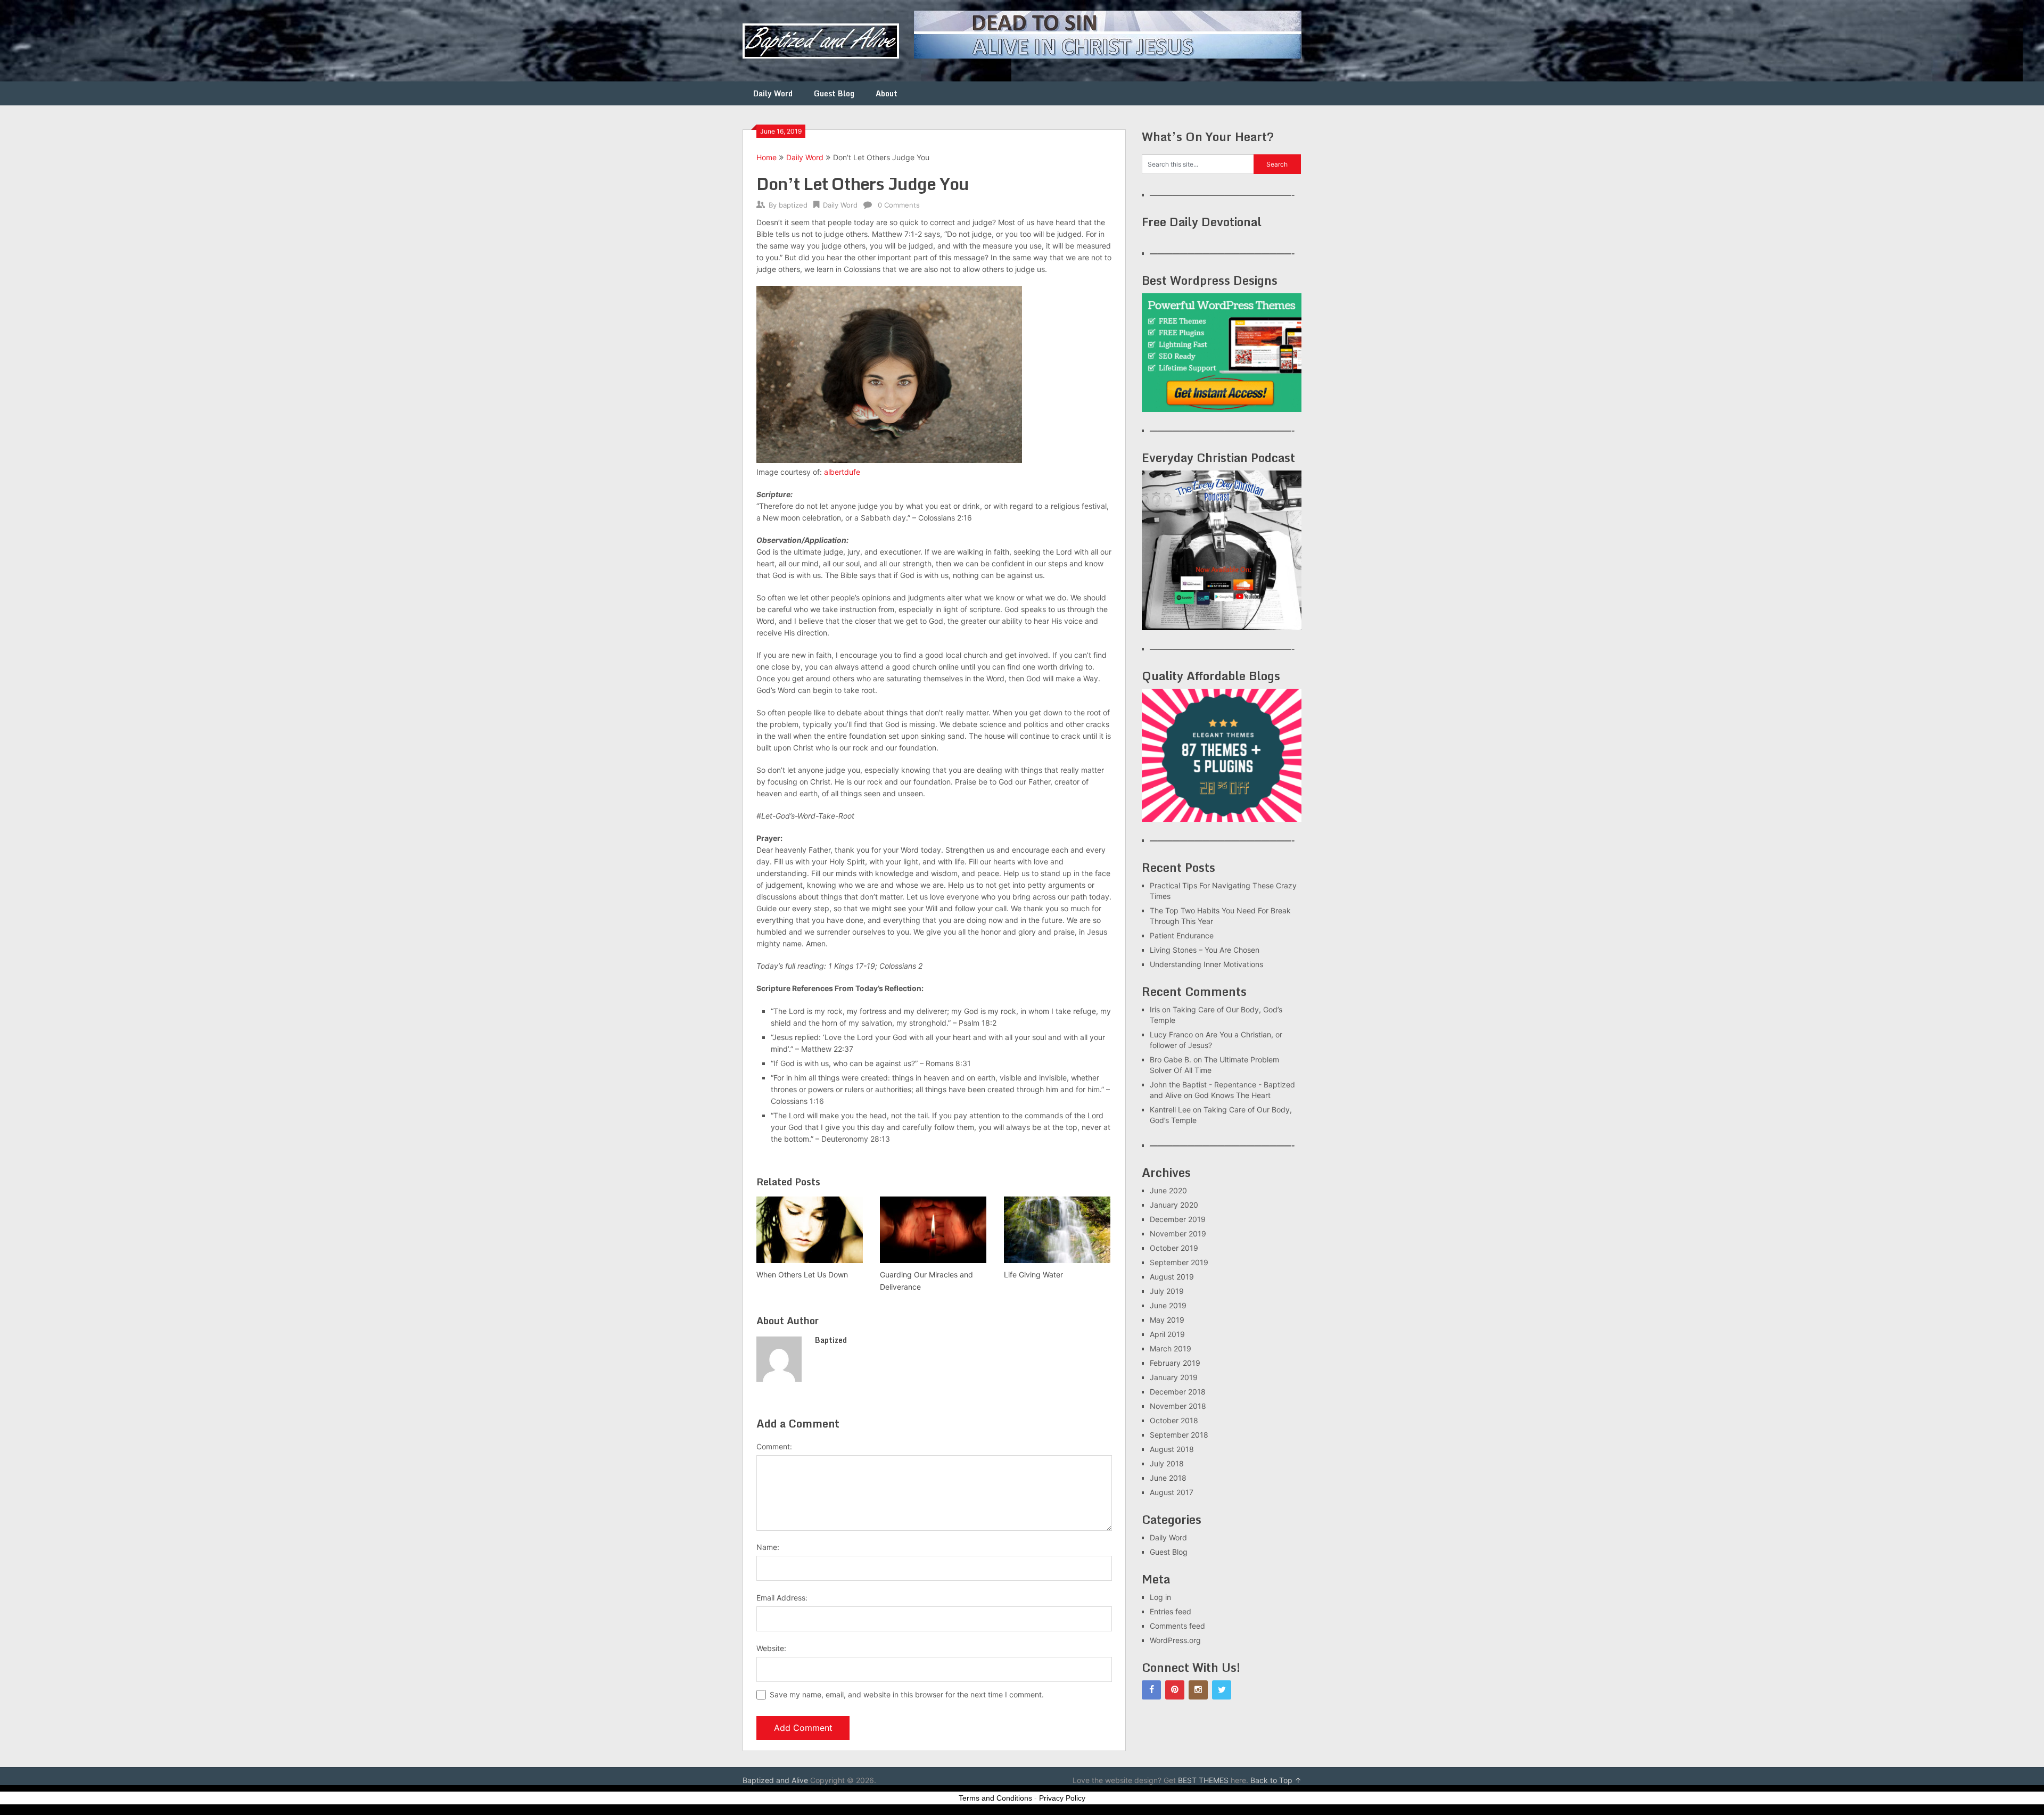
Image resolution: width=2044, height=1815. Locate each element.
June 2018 (1168, 1478)
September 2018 (1179, 1435)
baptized (793, 205)
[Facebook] (1151, 1690)
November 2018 (1178, 1406)
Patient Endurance (1182, 935)
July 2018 (1167, 1463)
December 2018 (1178, 1392)
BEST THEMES (1203, 1780)
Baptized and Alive (775, 1780)
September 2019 (1179, 1262)
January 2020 (1174, 1205)
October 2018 (1174, 1420)
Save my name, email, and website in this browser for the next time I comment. (907, 1694)
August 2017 (1172, 1492)
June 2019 (1168, 1305)
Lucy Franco (1171, 1034)
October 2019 (1174, 1248)
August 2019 (1172, 1277)
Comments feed (1177, 1626)
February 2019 (1175, 1363)
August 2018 (1172, 1449)
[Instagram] (1198, 1690)
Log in (1160, 1597)
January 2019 (1174, 1377)
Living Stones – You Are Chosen (1205, 950)
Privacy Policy (1062, 1798)
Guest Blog (834, 93)
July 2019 (1167, 1291)
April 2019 (1167, 1334)
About (887, 93)
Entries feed (1171, 1611)
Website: (771, 1648)
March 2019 (1171, 1348)
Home (767, 157)
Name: (768, 1547)
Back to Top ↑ (1276, 1780)
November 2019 (1178, 1234)
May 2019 (1167, 1320)
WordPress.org (1175, 1640)
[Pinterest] (1175, 1690)
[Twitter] (1222, 1690)
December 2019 (1178, 1219)
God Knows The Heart (1233, 1095)
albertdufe (842, 472)
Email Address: (782, 1598)
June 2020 (1168, 1190)
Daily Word (773, 93)
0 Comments (899, 205)
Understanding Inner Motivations (1206, 964)
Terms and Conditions (995, 1798)
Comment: (774, 1446)
